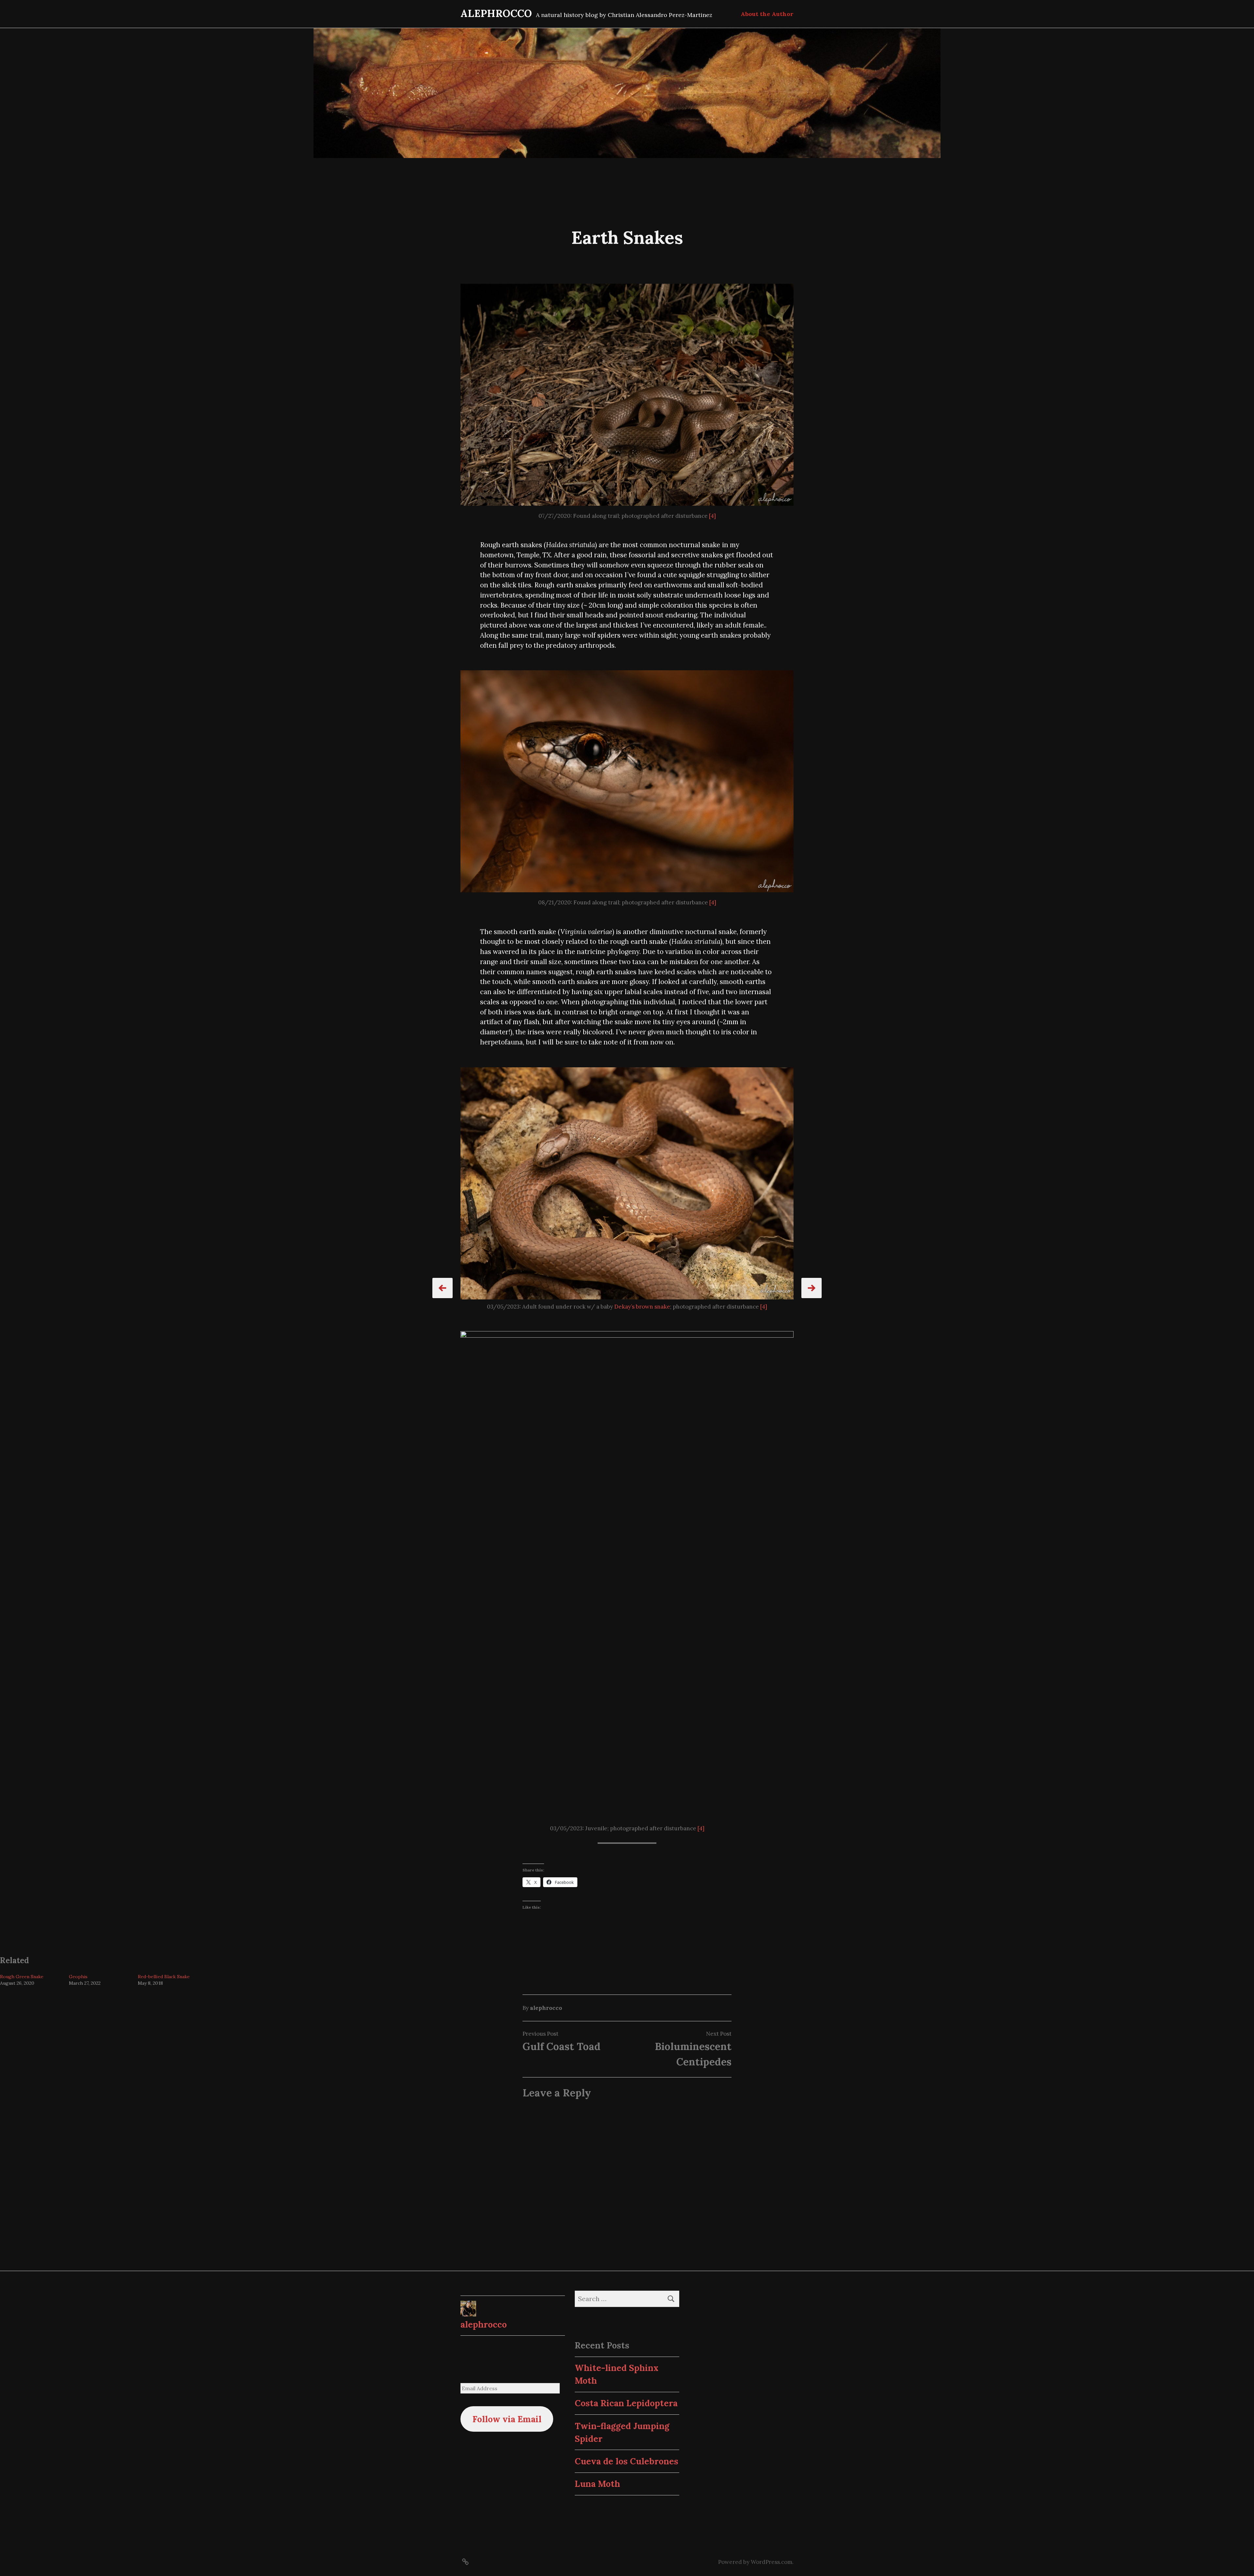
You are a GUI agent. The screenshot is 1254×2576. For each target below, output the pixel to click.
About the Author (767, 14)
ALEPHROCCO (496, 13)
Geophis (78, 1977)
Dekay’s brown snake (642, 1307)
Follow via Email (507, 2419)
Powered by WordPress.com (755, 2562)
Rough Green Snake (22, 1977)
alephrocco (546, 2008)
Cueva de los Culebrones (627, 2461)
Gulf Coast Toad (562, 2046)
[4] (712, 516)
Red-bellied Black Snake (164, 1977)
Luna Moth (597, 2484)
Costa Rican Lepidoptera (626, 2403)
